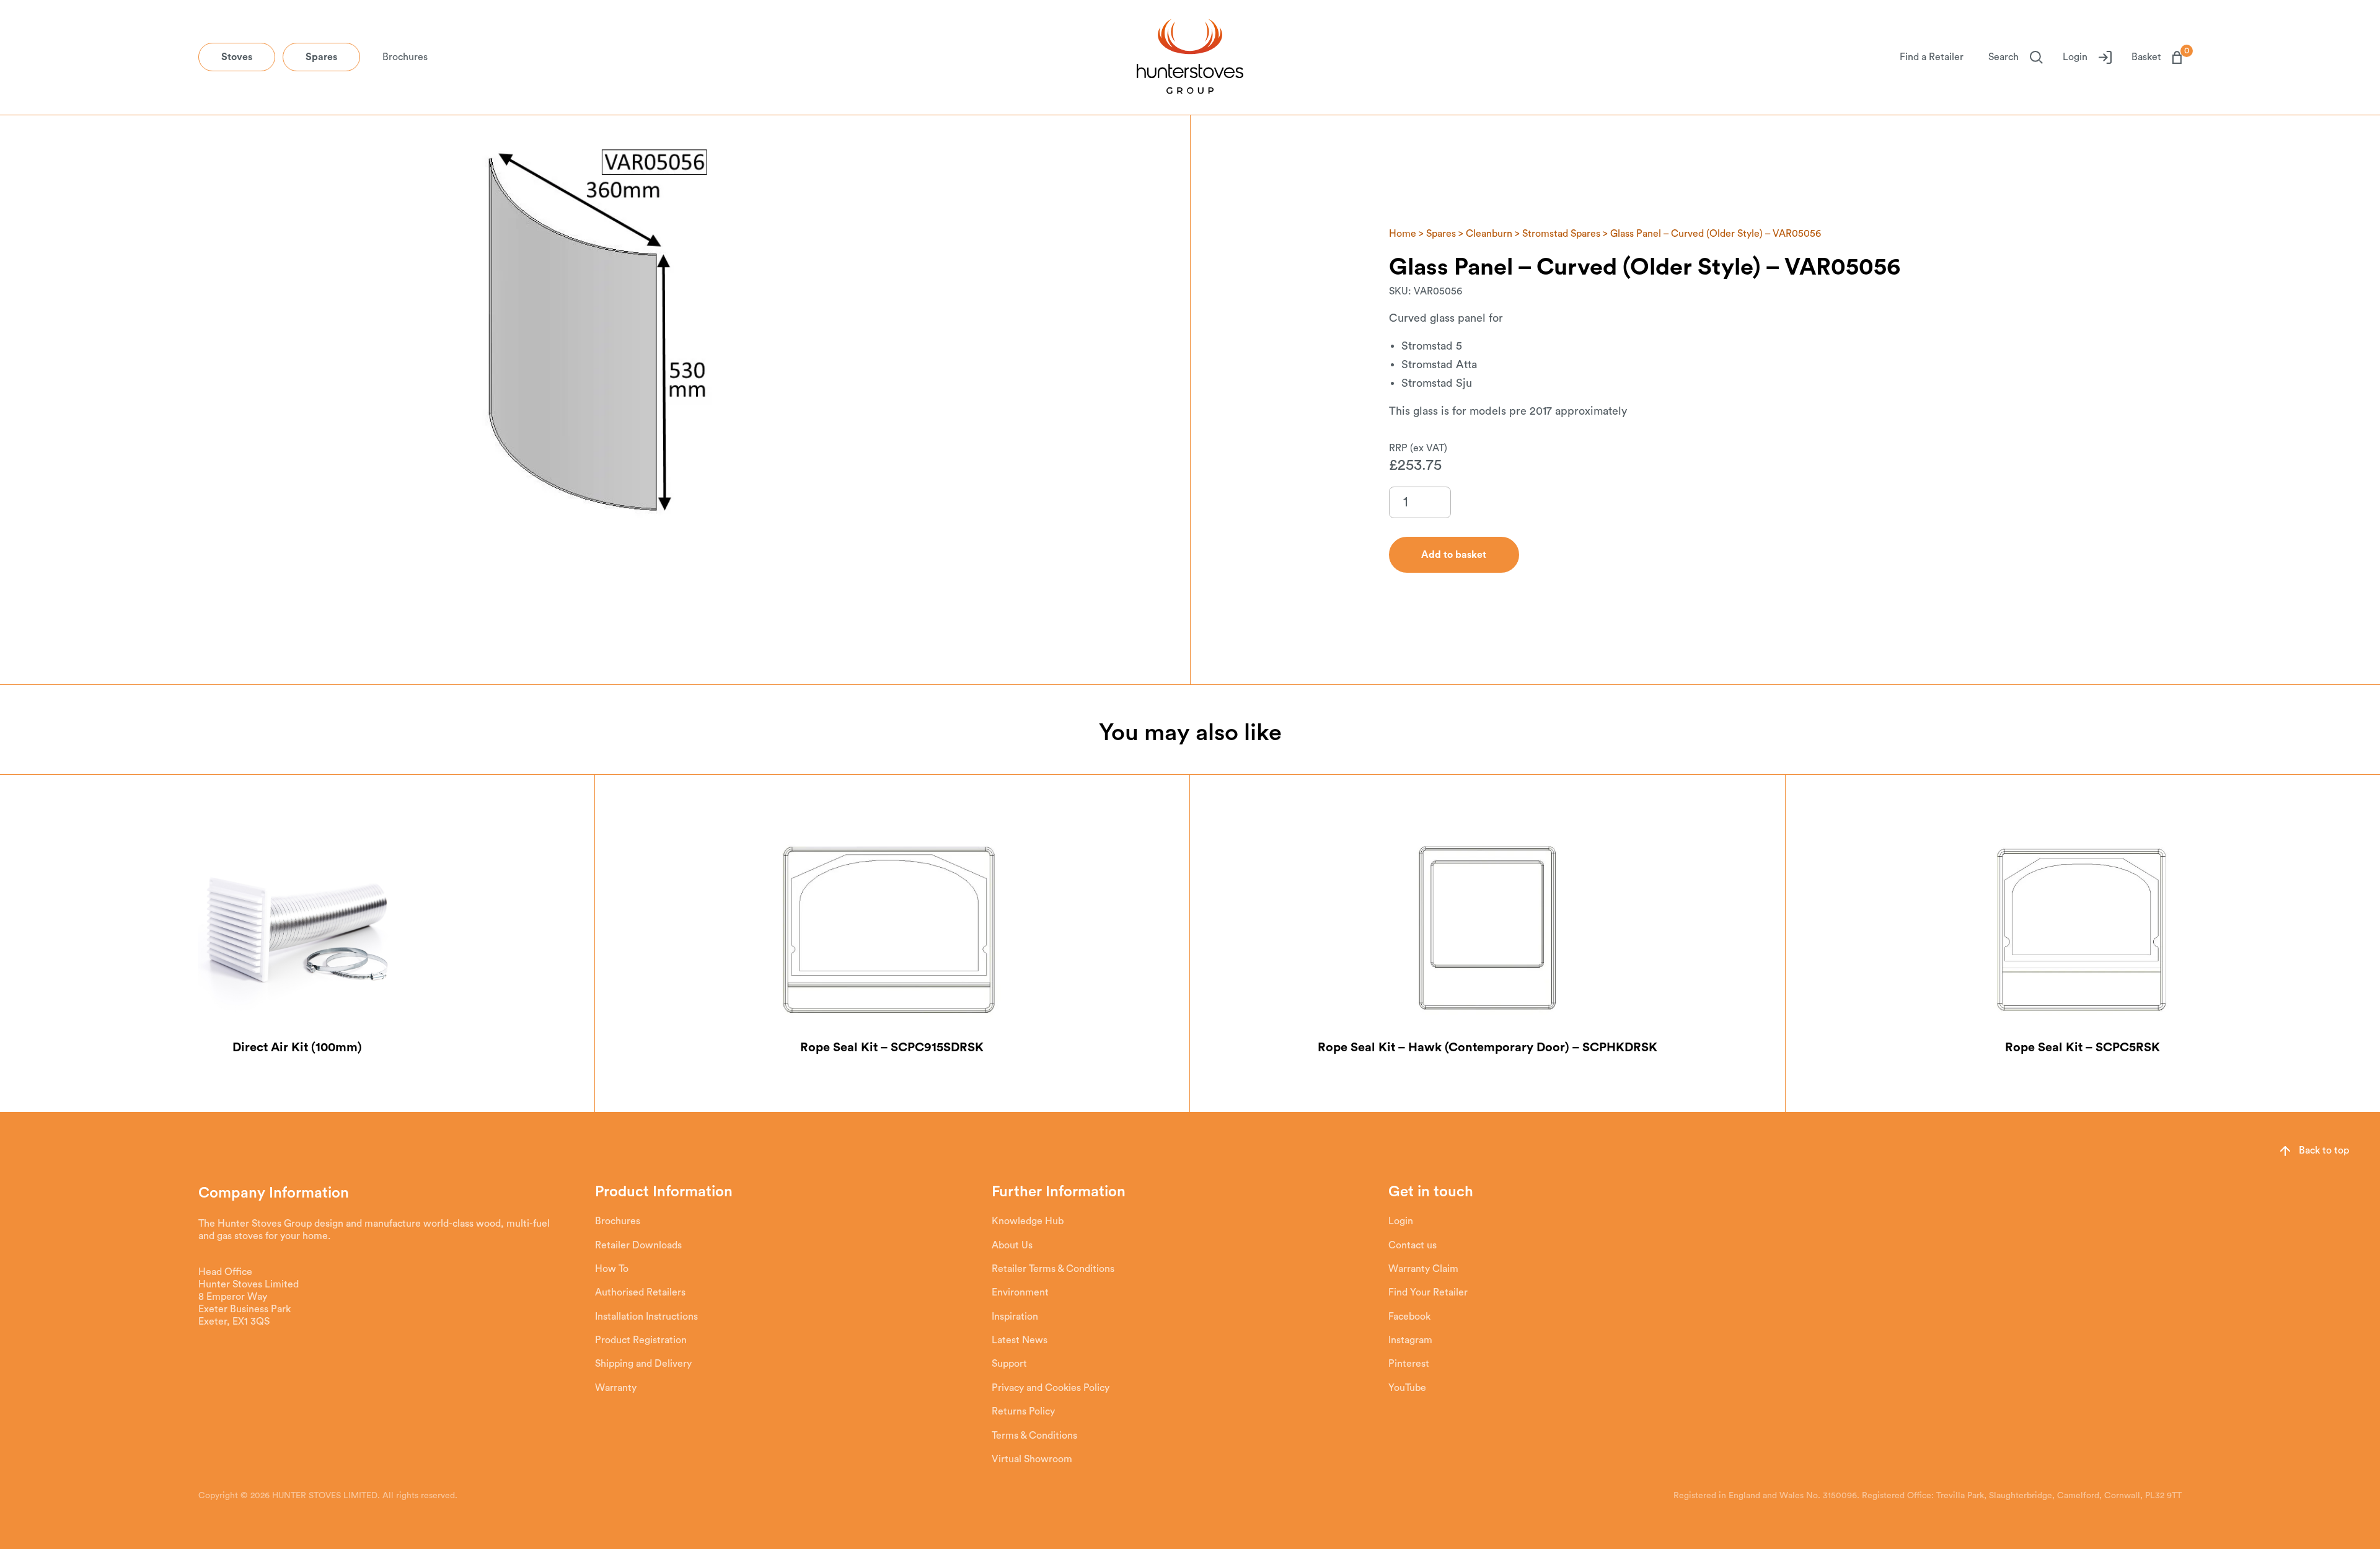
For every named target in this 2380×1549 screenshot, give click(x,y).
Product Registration (641, 1340)
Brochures (405, 57)
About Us (1012, 1245)
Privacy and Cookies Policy (1051, 1388)
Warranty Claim (1423, 1269)
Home (1403, 234)
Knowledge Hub (1028, 1221)
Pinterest (1409, 1364)
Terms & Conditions (1034, 1436)
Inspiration (1015, 1317)
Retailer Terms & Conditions (1053, 1269)
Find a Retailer (1932, 57)
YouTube (1407, 1388)
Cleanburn (1489, 234)
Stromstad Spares (1561, 234)
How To (612, 1269)
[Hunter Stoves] (1190, 58)
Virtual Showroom (1032, 1459)
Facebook (1409, 1317)
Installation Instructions (646, 1317)
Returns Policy (1023, 1411)
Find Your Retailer (1428, 1292)
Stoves (237, 57)
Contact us (1413, 1245)
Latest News (1020, 1340)
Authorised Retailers (640, 1292)
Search (2003, 57)
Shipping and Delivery (643, 1364)
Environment (1020, 1292)
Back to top (2324, 1150)
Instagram (1410, 1340)
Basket (2157, 56)
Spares (321, 57)
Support (1009, 1364)
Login (2075, 57)
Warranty (616, 1388)
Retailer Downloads (638, 1245)
